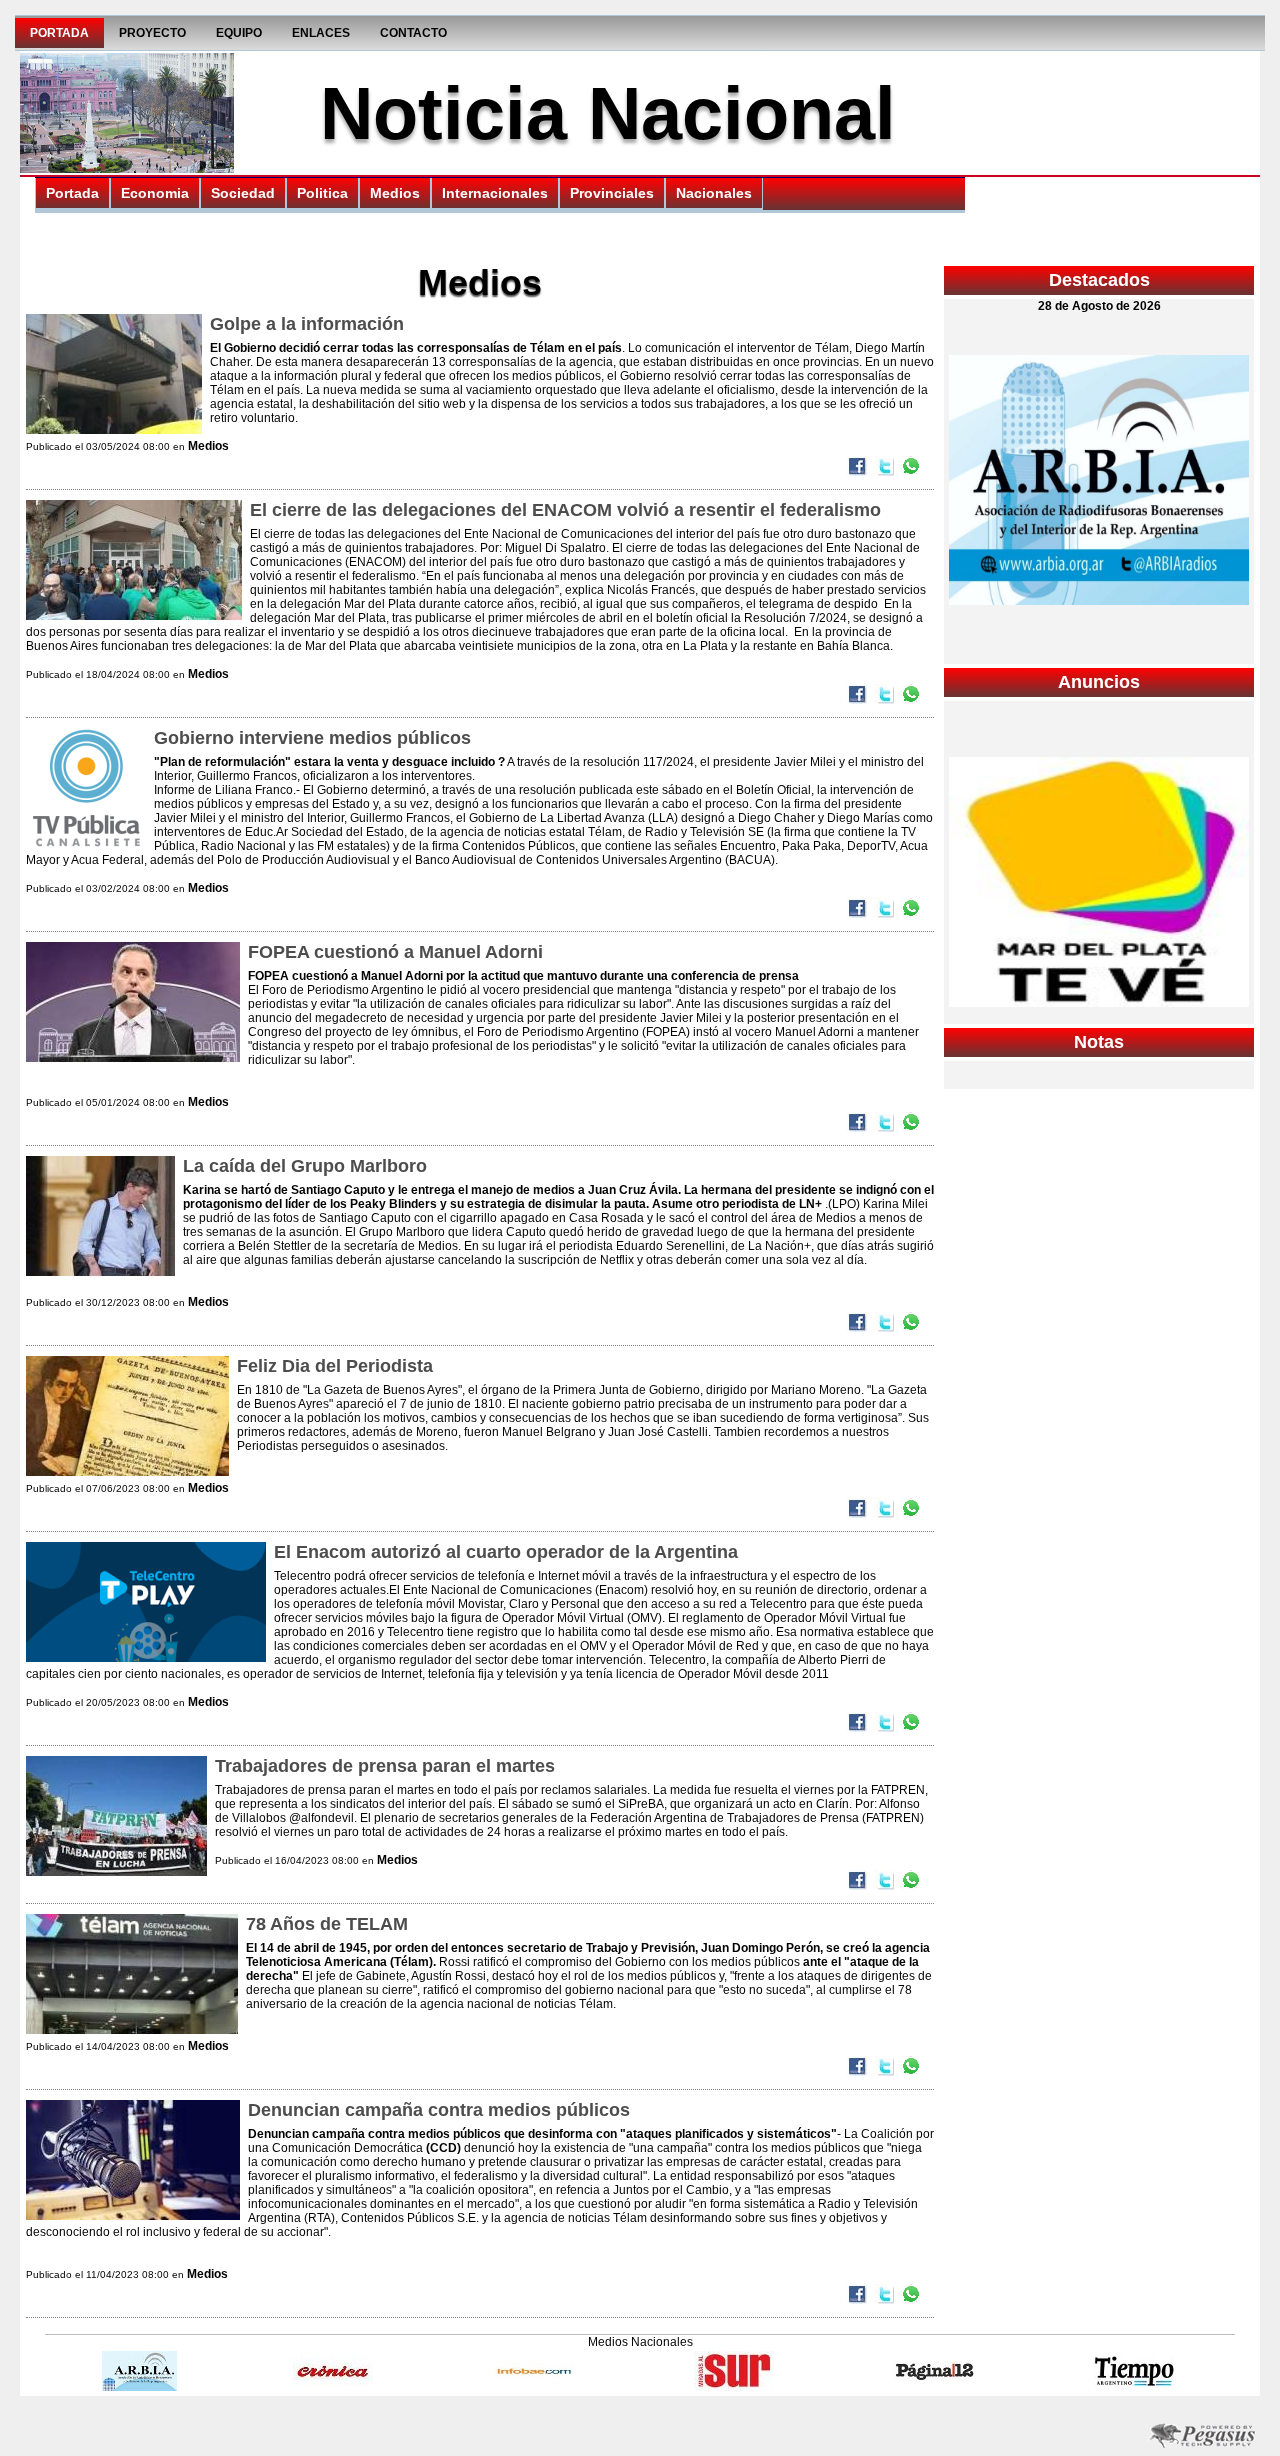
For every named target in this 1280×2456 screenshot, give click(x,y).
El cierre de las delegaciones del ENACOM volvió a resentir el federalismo (565, 510)
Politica (322, 193)
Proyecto (152, 33)
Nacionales (714, 193)
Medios (395, 193)
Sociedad (243, 193)
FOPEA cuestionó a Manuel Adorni (395, 952)
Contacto (413, 33)
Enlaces (321, 33)
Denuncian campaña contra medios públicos (439, 2110)
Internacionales (495, 193)
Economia (155, 193)
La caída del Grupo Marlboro (305, 1166)
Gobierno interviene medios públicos (312, 738)
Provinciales (612, 193)
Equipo (239, 33)
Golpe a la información (307, 324)
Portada (59, 33)
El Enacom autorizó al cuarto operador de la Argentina (506, 1552)
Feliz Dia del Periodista (335, 1366)
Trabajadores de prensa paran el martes (385, 1766)
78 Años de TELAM (327, 1924)
